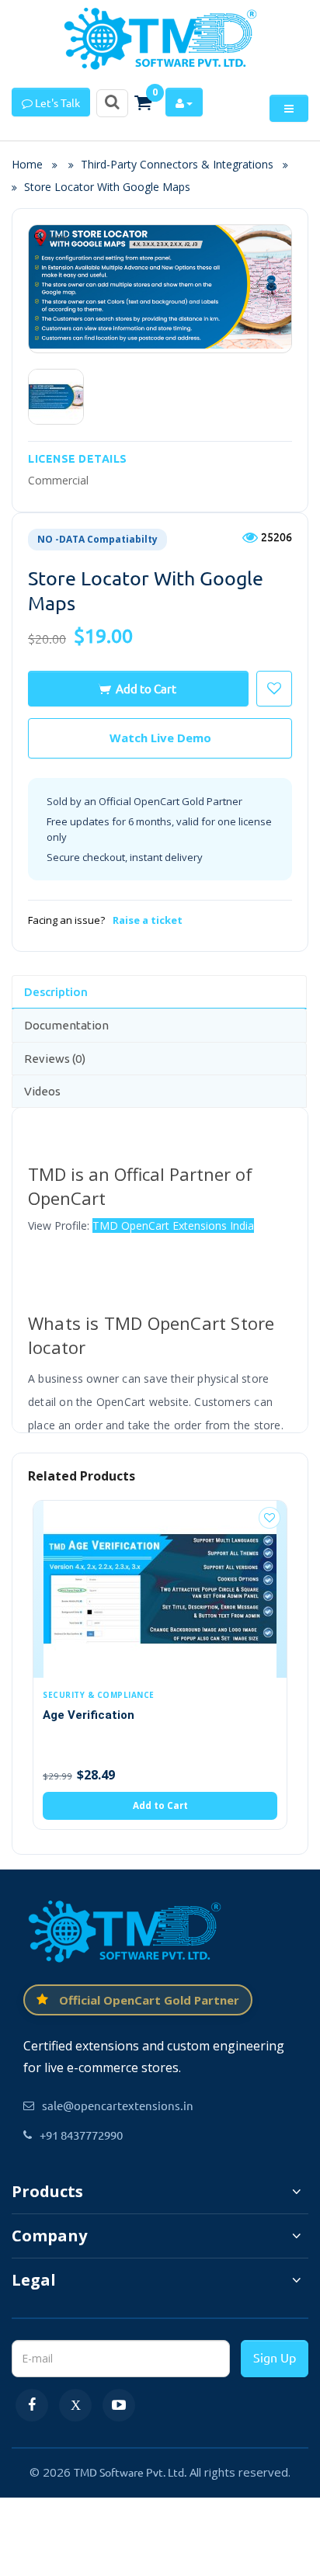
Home (32, 164)
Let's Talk (56, 102)
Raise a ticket (148, 920)
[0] (143, 102)
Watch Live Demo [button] (160, 738)
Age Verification (89, 1715)
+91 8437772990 (81, 2135)
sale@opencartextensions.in (118, 2105)
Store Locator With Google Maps (107, 187)
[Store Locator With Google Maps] (56, 397)
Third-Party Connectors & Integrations (177, 164)
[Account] (184, 102)
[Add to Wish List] (270, 1518)
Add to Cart (146, 688)
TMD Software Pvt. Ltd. (130, 2472)
